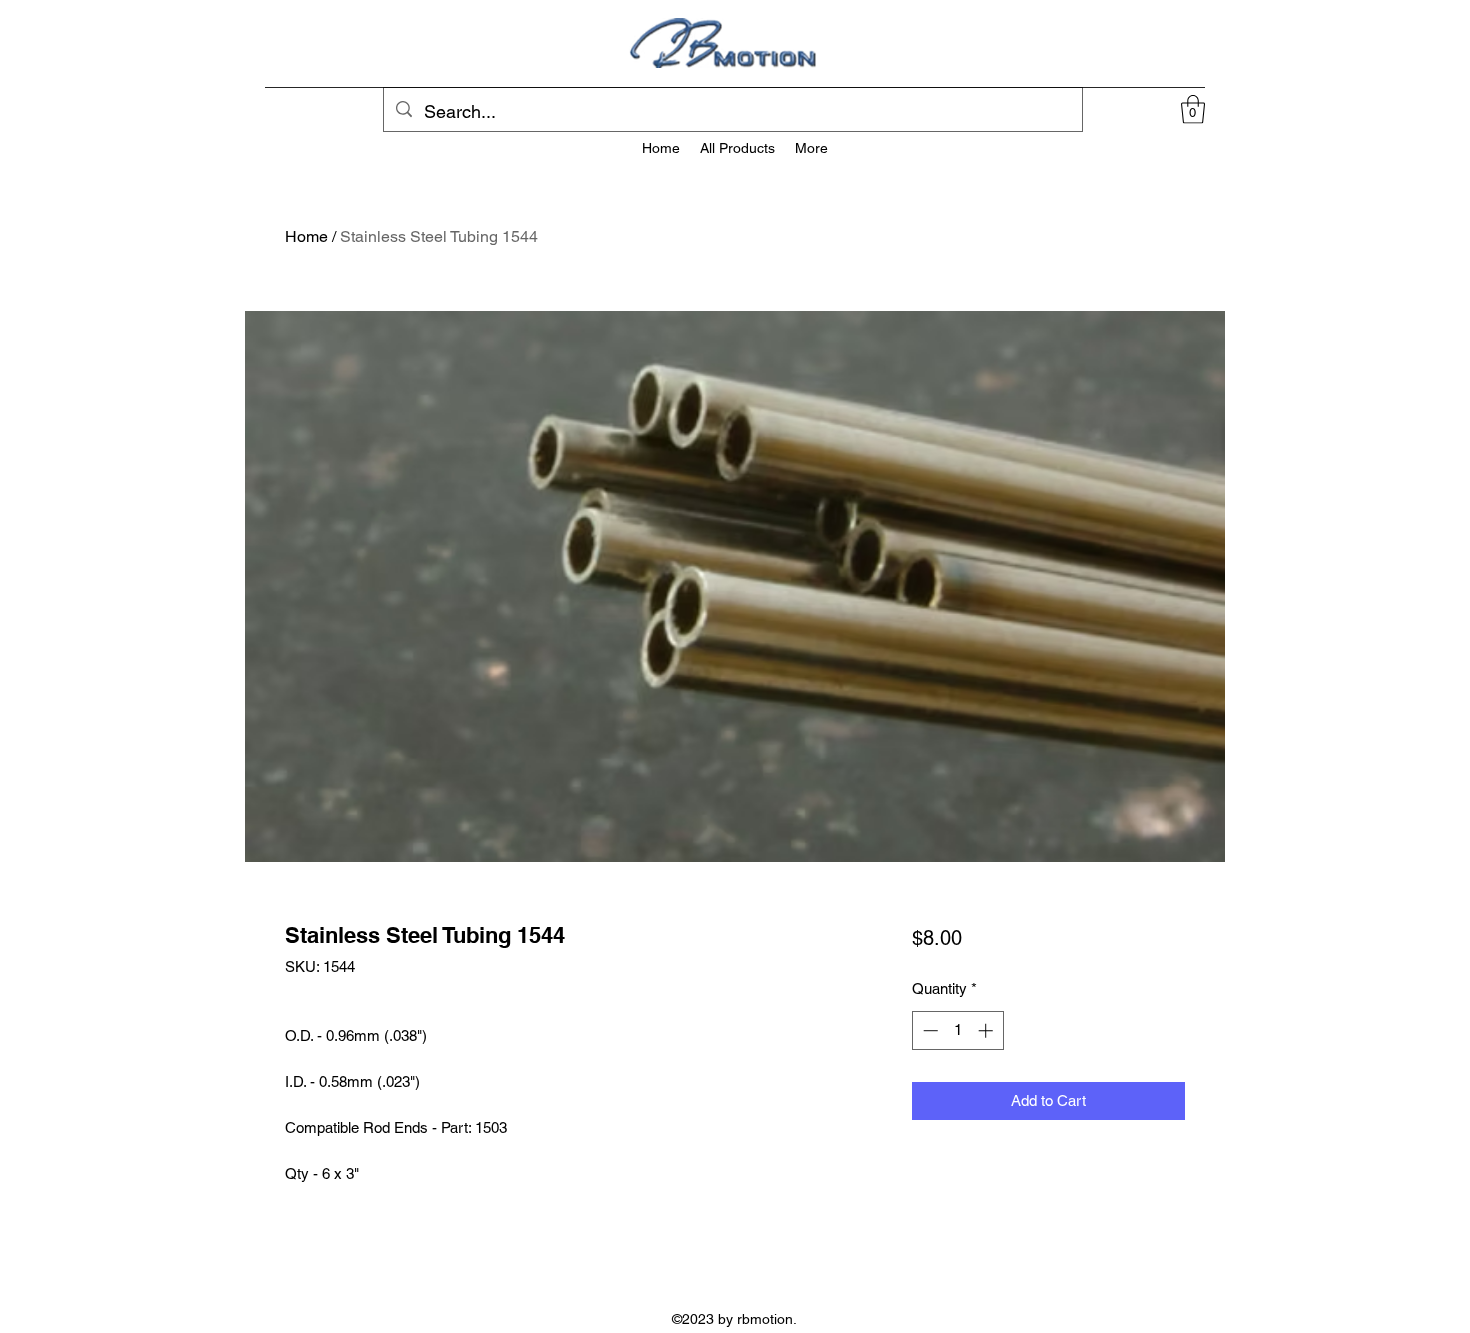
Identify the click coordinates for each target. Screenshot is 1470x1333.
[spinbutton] (957, 1030)
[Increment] (987, 1030)
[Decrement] (928, 1030)
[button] (1193, 109)
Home (306, 236)
